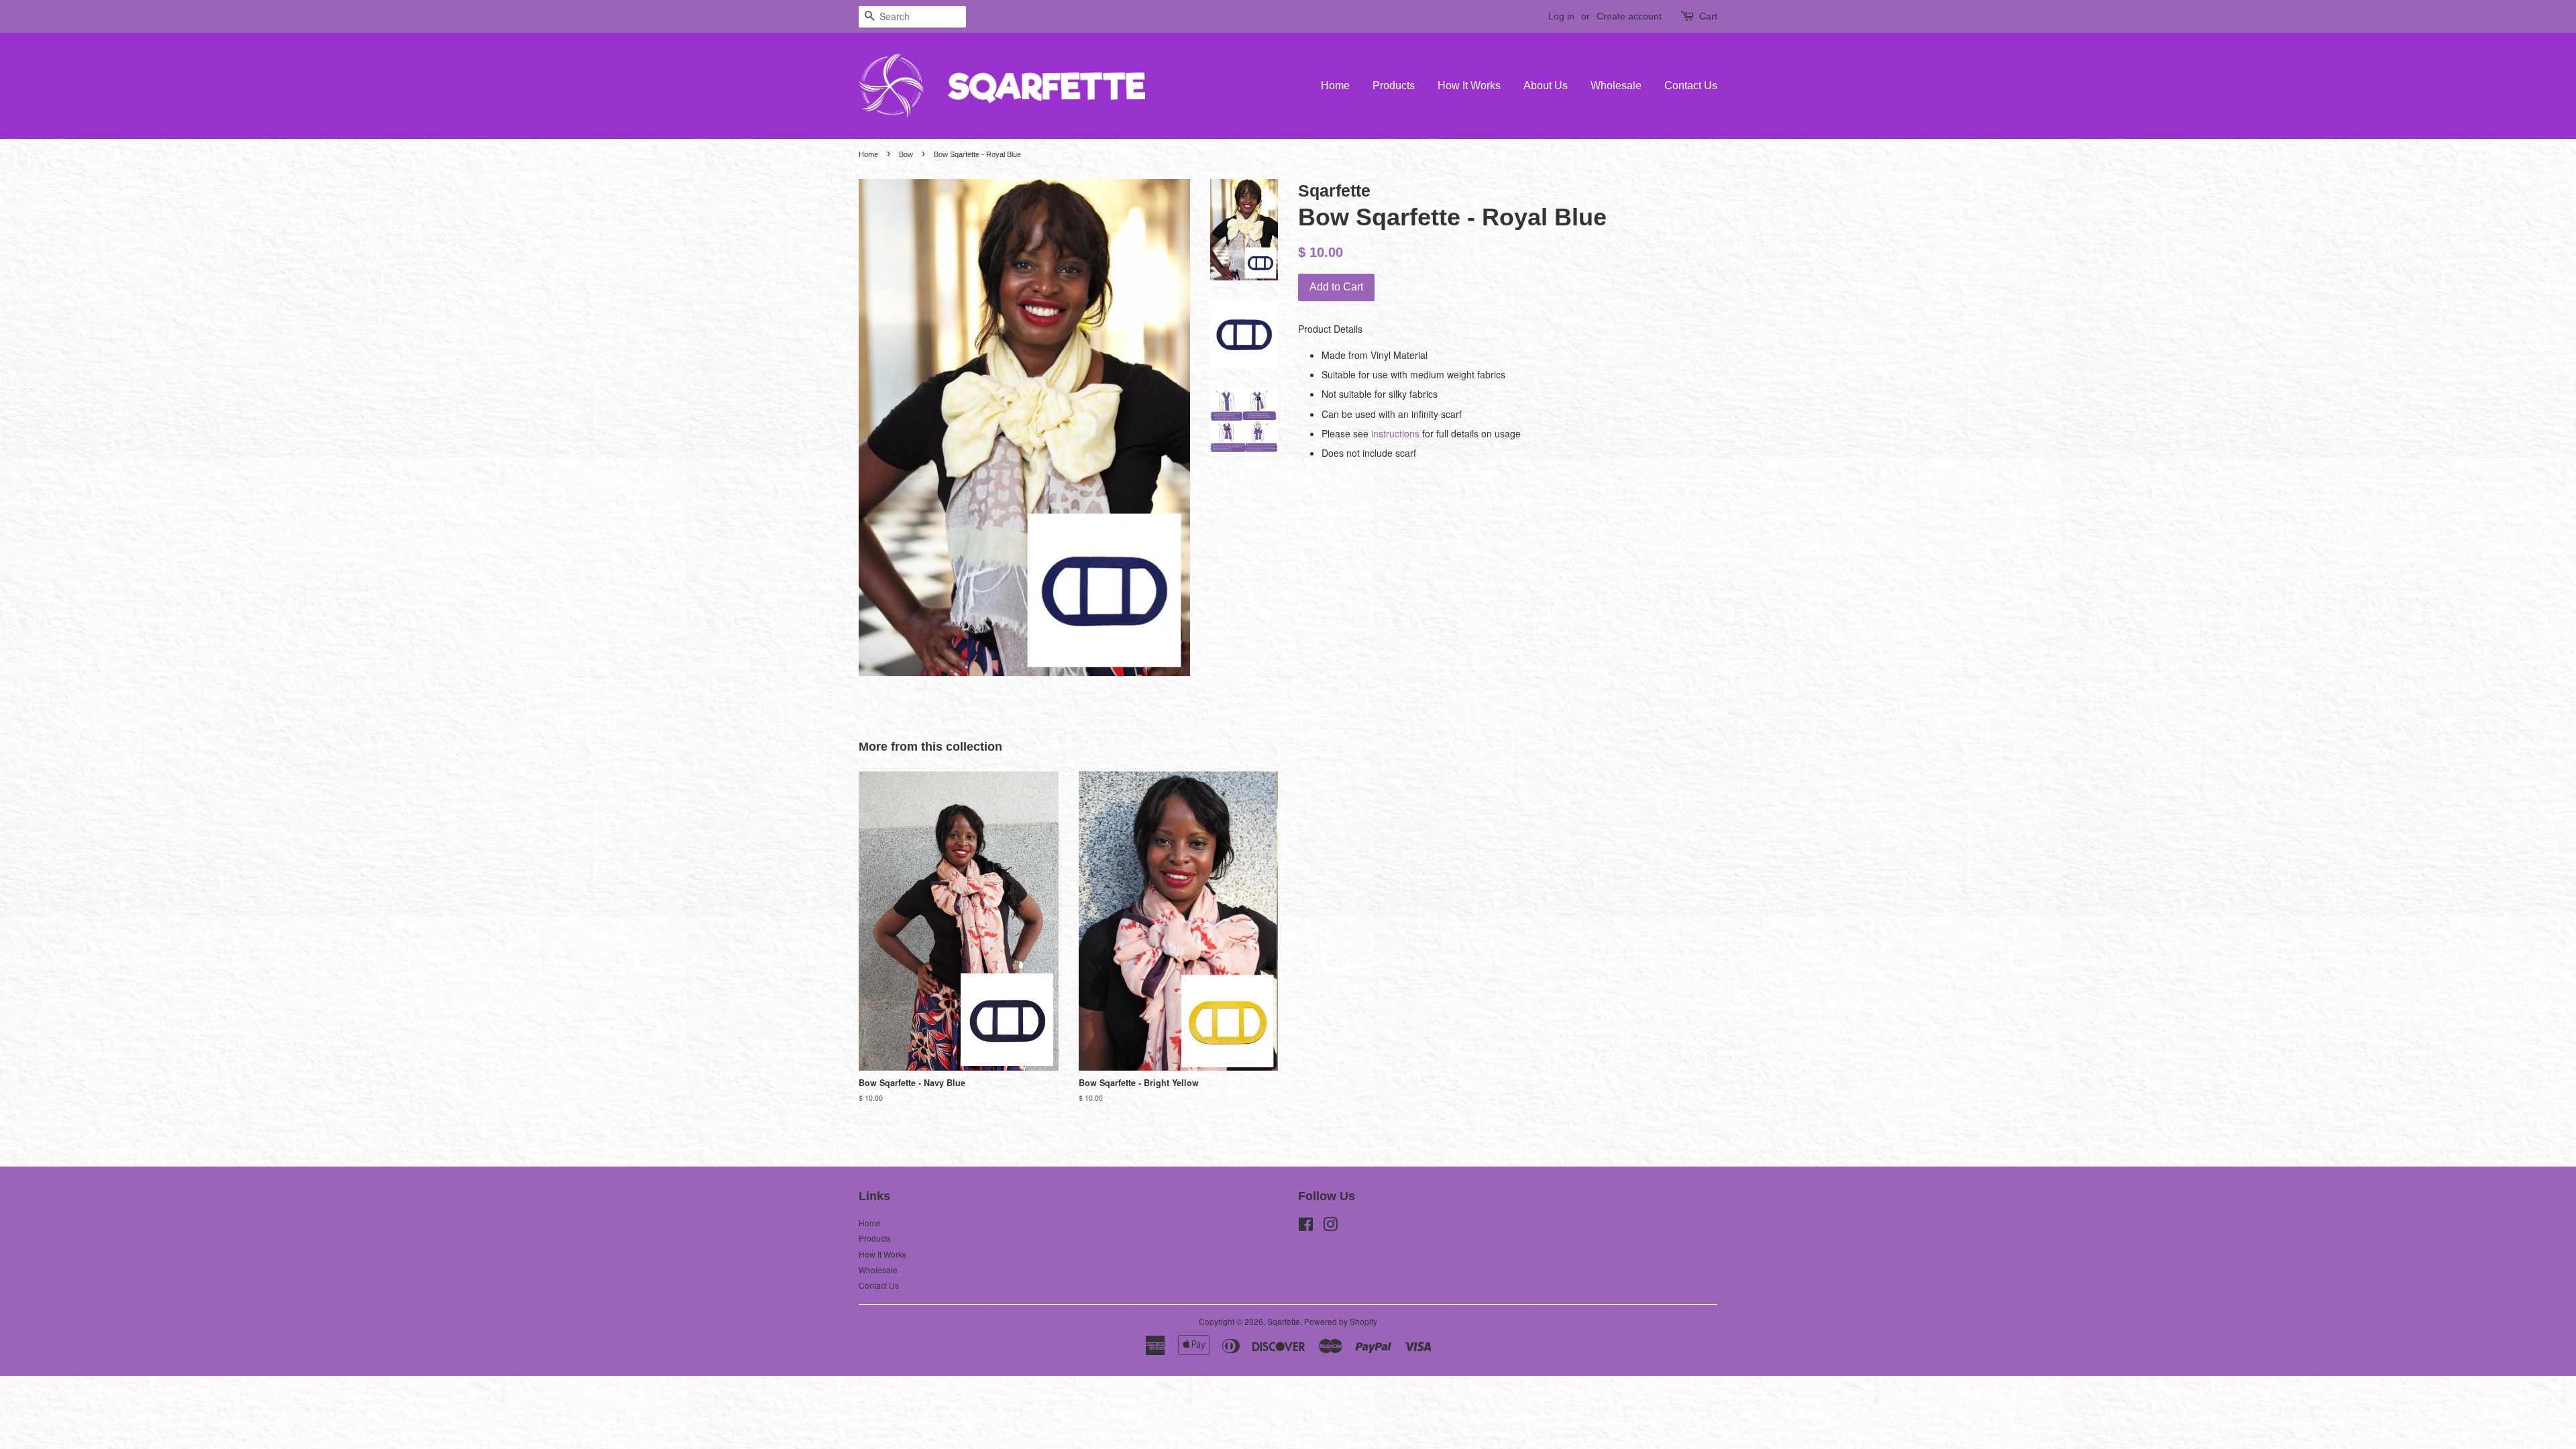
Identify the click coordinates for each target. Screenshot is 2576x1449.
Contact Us (1691, 86)
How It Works (1469, 86)
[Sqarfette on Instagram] (1330, 1227)
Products (1394, 86)
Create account (1629, 16)
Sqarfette (1284, 1321)
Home (1335, 86)
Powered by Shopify (1341, 1321)
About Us (1546, 86)
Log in (1561, 16)
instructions (1395, 433)
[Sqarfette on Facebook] (1306, 1227)
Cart (1708, 16)
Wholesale (1616, 86)
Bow (906, 154)
